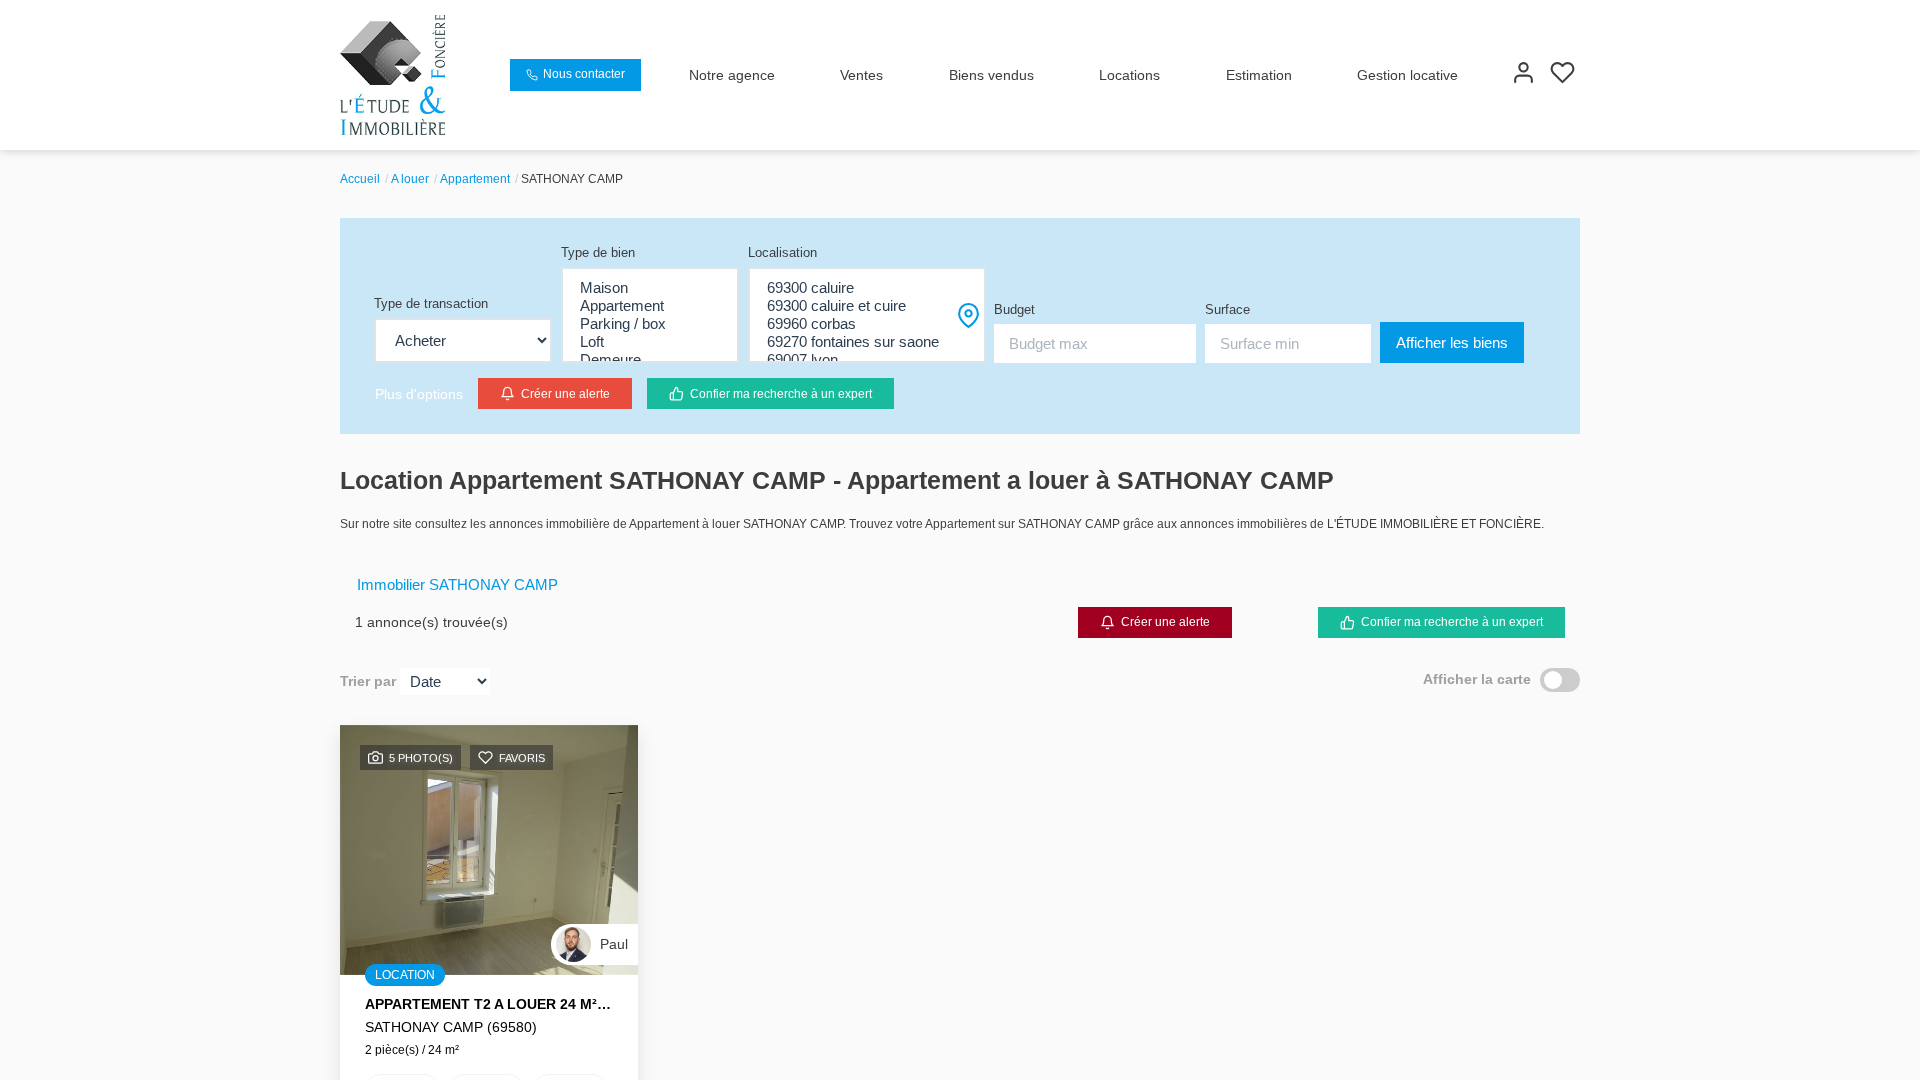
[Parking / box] (650, 324)
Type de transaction (431, 303)
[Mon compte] (1523, 74)
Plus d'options (419, 394)
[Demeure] (650, 360)
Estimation (1259, 75)
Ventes (861, 75)
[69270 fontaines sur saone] (867, 342)
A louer (410, 179)
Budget (1014, 309)
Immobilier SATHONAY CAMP (457, 584)
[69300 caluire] (867, 288)
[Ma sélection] (1562, 74)
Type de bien (598, 252)
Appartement (475, 179)
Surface (1227, 309)
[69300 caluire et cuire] (867, 306)
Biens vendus (991, 75)
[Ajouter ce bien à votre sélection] (485, 761)
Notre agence (732, 75)
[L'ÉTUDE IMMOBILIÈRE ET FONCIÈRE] (392, 74)
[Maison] (650, 288)
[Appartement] (650, 306)
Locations (1129, 75)
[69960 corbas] (867, 324)
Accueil (360, 179)
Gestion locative (1407, 75)
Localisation (782, 252)
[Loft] (650, 342)
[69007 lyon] (867, 360)
